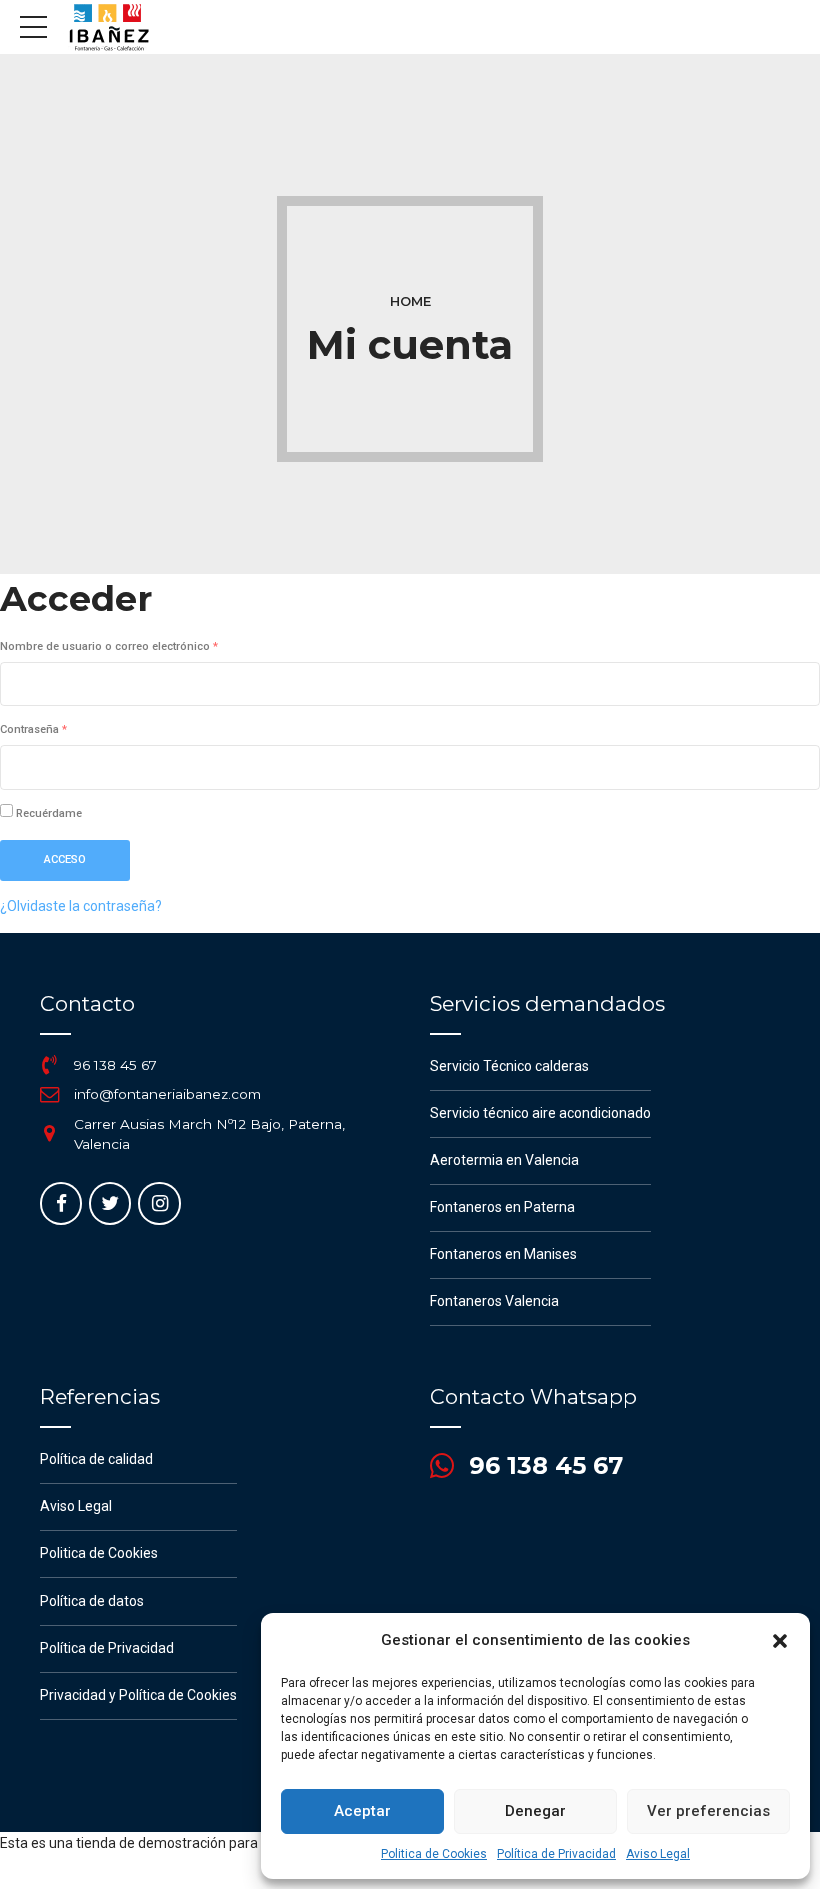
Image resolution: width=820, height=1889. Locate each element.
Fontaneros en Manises (503, 1254)
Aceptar (362, 1811)
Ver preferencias (708, 1811)
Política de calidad (96, 1459)
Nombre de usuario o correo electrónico (137, 646)
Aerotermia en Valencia (504, 1160)
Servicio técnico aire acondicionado (540, 1113)
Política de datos (92, 1601)
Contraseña (62, 729)
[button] (780, 1641)
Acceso (65, 859)
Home (410, 301)
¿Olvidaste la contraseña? (81, 906)
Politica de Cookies (434, 1854)
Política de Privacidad (556, 1854)
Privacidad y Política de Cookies (138, 1695)
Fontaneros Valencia (494, 1301)
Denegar (535, 1811)
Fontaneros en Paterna (502, 1207)
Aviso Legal (658, 1854)
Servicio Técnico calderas (509, 1066)
